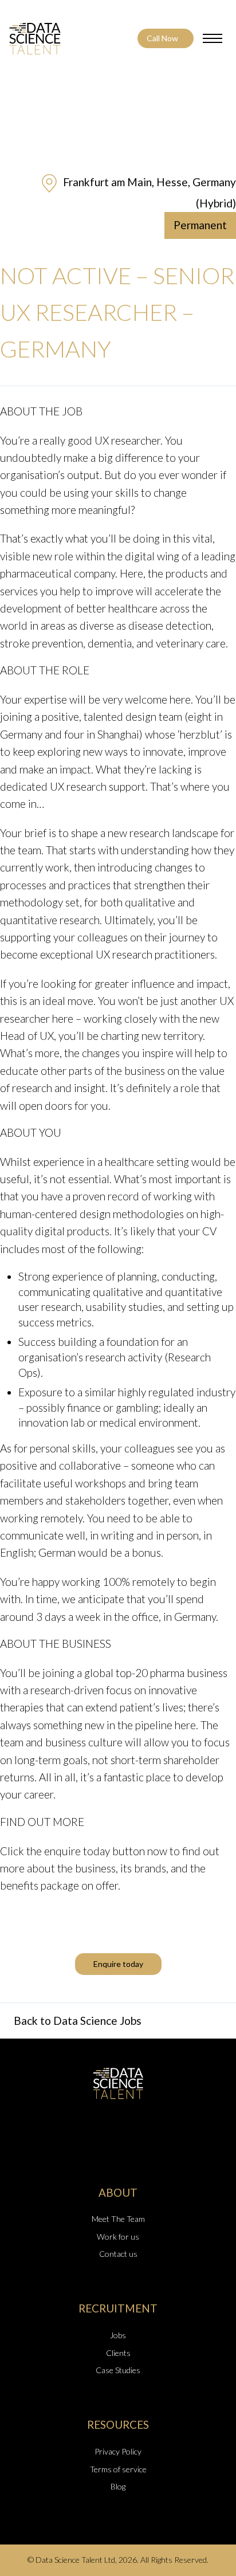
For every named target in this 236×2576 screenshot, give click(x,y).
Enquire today (118, 1964)
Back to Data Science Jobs (78, 2021)
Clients (118, 2353)
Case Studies (118, 2370)
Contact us (118, 2254)
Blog (118, 2486)
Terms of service (118, 2469)
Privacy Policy (118, 2451)
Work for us (118, 2237)
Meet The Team (118, 2219)
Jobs (118, 2335)
